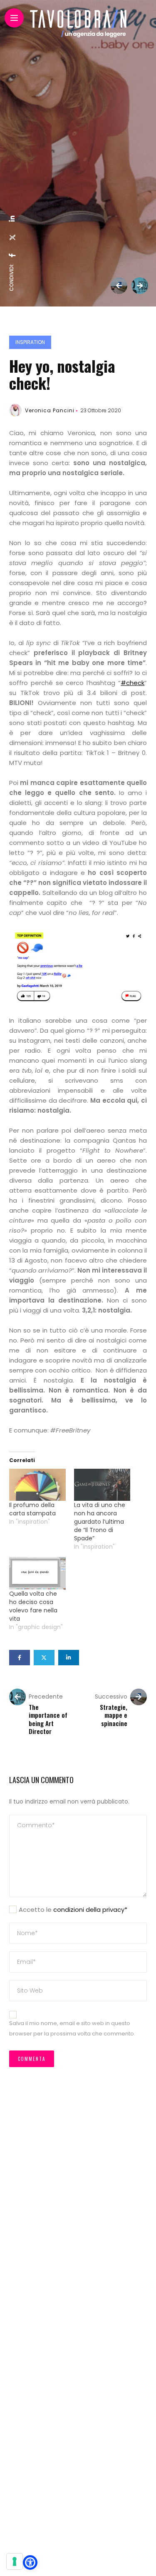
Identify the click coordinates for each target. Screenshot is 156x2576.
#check (132, 683)
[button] (30, 2562)
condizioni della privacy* (90, 1910)
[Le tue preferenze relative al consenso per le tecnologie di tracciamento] (15, 2561)
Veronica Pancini (50, 410)
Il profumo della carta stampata (32, 1509)
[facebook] (12, 255)
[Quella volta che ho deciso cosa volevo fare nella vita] (37, 1573)
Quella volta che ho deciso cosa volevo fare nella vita (33, 1606)
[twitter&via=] (12, 237)
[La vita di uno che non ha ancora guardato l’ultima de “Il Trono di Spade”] (102, 1485)
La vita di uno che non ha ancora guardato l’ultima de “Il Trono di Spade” (100, 1522)
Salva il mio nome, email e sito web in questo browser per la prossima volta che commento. (72, 2028)
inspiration (30, 342)
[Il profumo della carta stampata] (37, 1485)
